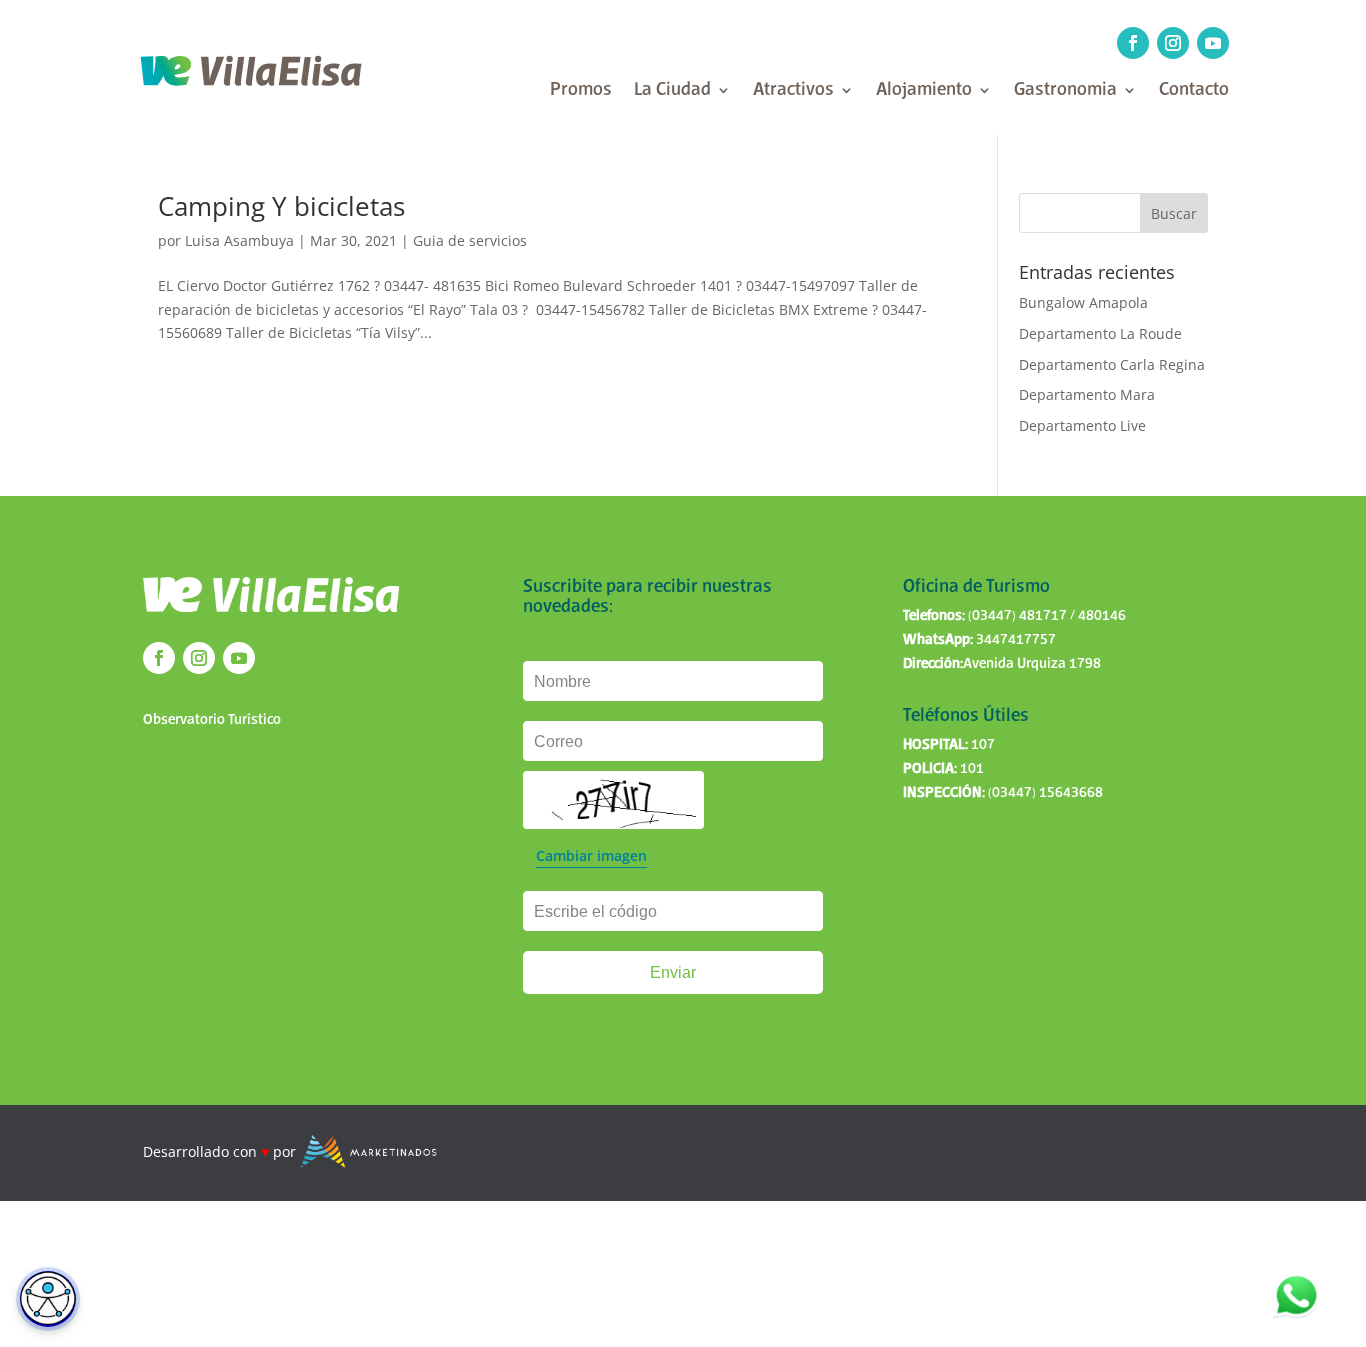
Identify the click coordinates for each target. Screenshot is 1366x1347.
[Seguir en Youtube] (1213, 43)
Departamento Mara (1087, 394)
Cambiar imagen (591, 855)
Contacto (1194, 91)
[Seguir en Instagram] (1173, 43)
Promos (581, 91)
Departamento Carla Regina (1112, 364)
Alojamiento (924, 91)
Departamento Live (1082, 425)
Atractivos (793, 91)
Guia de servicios (470, 240)
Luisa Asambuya (239, 240)
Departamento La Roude (1100, 333)
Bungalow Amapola (1083, 302)
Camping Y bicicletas (281, 206)
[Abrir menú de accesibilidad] (48, 1299)
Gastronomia (1065, 91)
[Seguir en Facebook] (1133, 43)
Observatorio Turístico (212, 720)
